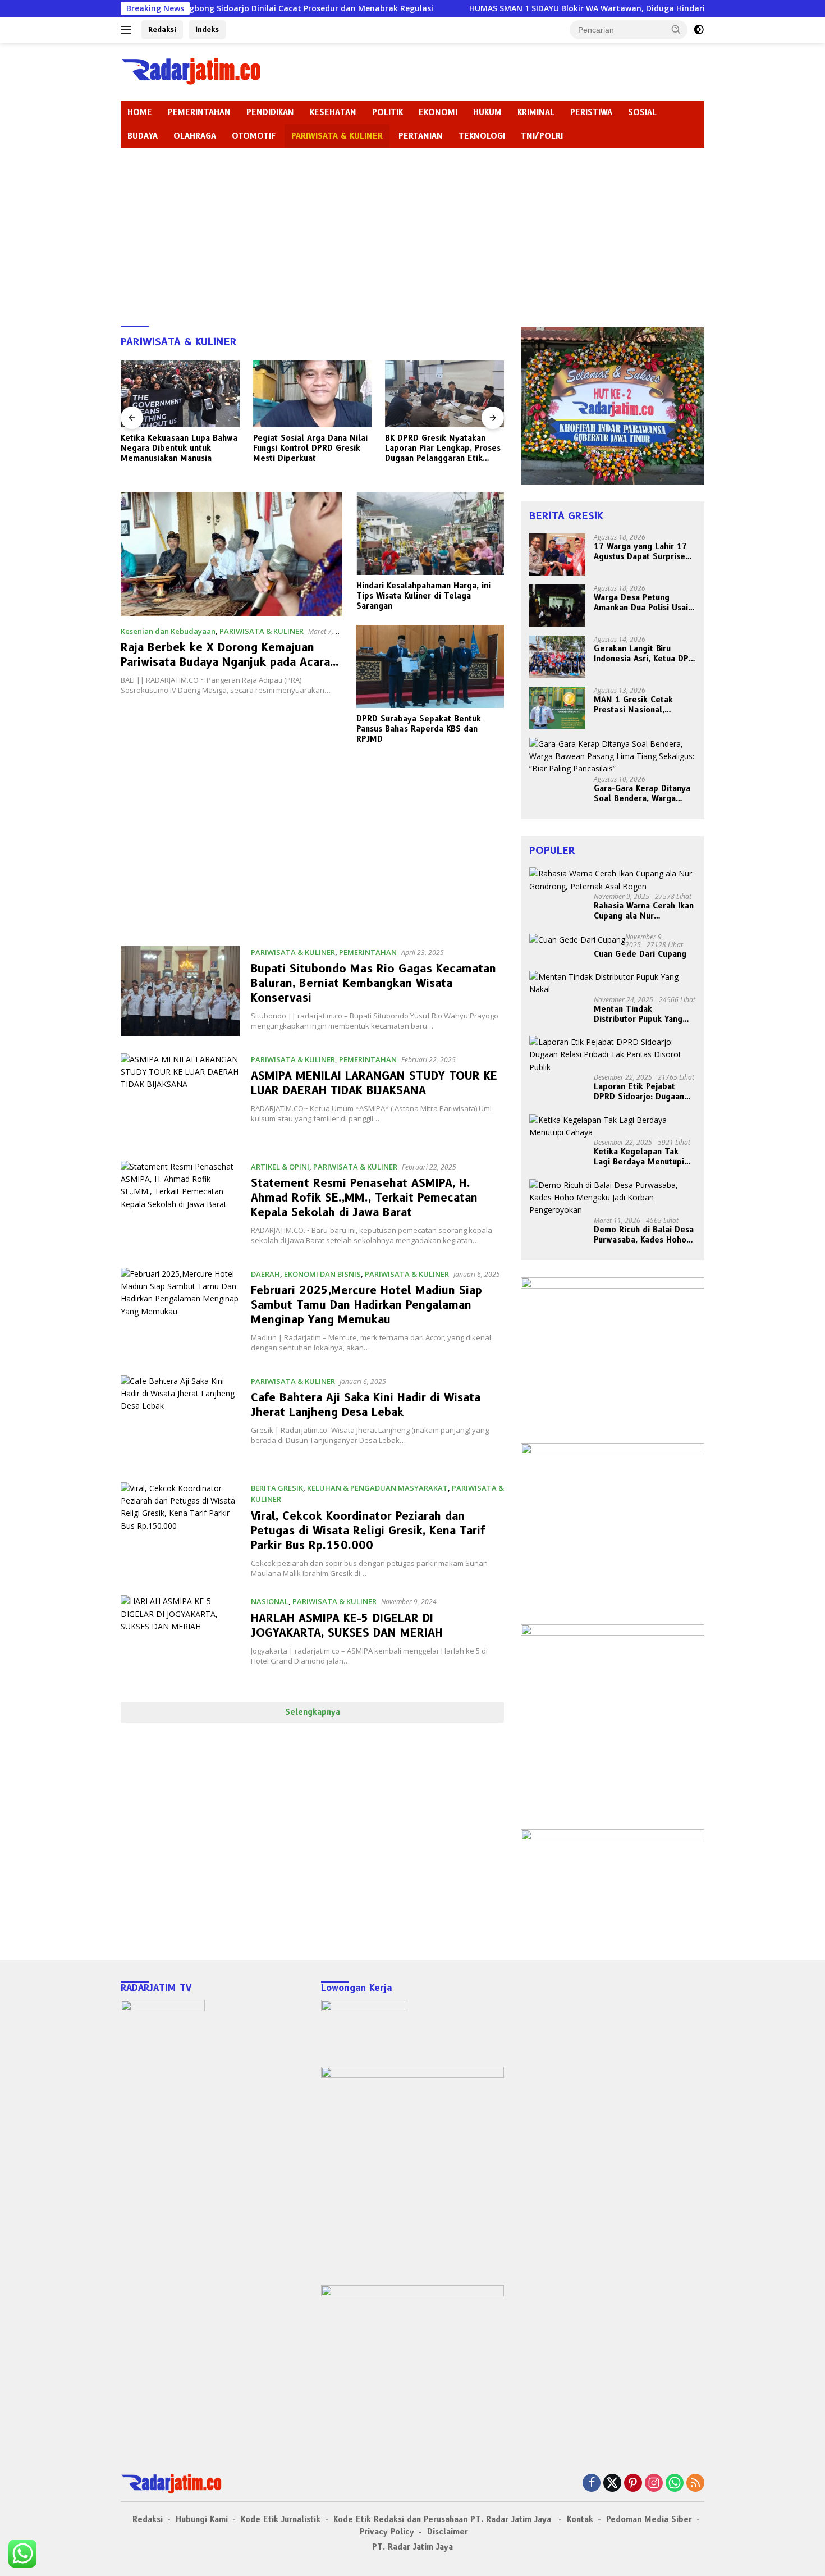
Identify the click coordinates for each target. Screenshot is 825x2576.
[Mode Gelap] (699, 30)
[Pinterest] (633, 2484)
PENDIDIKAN (270, 112)
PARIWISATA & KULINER (337, 136)
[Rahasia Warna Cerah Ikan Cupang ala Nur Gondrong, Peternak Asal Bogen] (613, 880)
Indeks (207, 29)
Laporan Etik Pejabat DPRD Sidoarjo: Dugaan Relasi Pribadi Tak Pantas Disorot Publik (643, 1091)
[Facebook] (592, 2484)
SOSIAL (642, 112)
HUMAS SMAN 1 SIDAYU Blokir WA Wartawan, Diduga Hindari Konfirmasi (517, 8)
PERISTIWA (591, 112)
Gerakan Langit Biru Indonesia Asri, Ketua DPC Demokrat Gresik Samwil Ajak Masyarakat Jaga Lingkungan (644, 654)
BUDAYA (143, 136)
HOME (140, 112)
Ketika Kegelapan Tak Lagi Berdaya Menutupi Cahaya (639, 1157)
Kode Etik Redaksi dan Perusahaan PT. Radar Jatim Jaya (444, 2519)
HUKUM (487, 112)
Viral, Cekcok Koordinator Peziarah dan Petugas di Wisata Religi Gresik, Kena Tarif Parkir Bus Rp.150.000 (368, 1531)
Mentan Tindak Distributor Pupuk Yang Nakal (638, 1014)
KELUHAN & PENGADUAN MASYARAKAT (377, 1488)
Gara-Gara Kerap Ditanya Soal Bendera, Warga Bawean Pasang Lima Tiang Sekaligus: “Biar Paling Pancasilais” (642, 793)
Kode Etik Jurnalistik (281, 2519)
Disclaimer (448, 2532)
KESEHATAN (333, 112)
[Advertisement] (412, 232)
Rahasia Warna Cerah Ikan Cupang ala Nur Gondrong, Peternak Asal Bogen (644, 911)
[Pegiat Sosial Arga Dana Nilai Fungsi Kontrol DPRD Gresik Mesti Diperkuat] (180, 394)
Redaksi (162, 29)
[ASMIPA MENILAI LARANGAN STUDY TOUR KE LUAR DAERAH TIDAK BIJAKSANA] (180, 1099)
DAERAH (265, 1274)
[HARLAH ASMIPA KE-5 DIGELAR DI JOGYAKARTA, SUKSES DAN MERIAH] (180, 1640)
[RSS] (695, 2484)
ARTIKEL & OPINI (280, 1167)
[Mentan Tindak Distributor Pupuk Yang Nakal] (613, 983)
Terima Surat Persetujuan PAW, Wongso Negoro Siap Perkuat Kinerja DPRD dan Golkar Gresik (437, 448)
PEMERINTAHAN (199, 112)
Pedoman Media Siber (649, 2519)
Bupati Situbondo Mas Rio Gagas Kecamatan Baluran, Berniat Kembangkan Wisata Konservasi (373, 983)
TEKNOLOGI (482, 136)
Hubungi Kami (202, 2519)
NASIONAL (270, 1601)
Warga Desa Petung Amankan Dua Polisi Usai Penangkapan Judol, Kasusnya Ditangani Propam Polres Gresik (641, 602)
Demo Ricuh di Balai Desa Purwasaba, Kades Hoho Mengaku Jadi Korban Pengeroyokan (644, 1235)
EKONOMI (438, 112)
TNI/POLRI (542, 136)
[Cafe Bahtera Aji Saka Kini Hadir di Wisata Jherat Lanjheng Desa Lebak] (180, 1420)
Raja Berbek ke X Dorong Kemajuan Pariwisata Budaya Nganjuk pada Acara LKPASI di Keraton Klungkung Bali (225, 662)
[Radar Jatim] (191, 70)
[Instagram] (654, 2484)
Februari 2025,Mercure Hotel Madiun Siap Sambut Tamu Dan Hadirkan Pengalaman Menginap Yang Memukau (366, 1305)
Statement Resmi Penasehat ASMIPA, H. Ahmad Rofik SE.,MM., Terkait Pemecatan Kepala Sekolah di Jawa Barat (364, 1198)
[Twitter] (612, 2484)
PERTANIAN (421, 136)
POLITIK (388, 112)
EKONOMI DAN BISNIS (322, 1274)
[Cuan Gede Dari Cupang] (577, 940)
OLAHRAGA (195, 136)
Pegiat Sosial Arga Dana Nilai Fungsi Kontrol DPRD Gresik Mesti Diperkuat (178, 448)
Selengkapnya (313, 1712)
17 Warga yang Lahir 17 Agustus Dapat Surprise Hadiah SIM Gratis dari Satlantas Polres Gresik (640, 551)
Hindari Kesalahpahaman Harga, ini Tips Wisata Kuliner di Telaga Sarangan (423, 596)
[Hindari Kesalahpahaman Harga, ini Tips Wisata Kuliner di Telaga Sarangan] (430, 533)
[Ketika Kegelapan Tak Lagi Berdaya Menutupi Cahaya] (613, 1127)
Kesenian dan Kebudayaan (168, 631)
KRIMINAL (536, 112)
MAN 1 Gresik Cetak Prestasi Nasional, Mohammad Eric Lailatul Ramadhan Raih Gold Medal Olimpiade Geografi (641, 705)
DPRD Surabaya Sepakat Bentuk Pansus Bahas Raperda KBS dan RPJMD (419, 729)
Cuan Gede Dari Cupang (640, 954)
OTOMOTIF (254, 136)
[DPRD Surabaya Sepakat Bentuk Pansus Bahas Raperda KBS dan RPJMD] (430, 666)
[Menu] (128, 30)
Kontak (580, 2519)
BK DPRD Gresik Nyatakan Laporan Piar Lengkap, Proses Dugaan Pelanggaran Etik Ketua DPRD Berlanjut (311, 448)
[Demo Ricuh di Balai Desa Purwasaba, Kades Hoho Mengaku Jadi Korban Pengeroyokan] (613, 1198)
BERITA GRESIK (277, 1488)
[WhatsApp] (675, 2484)
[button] (676, 29)
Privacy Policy (387, 2532)
